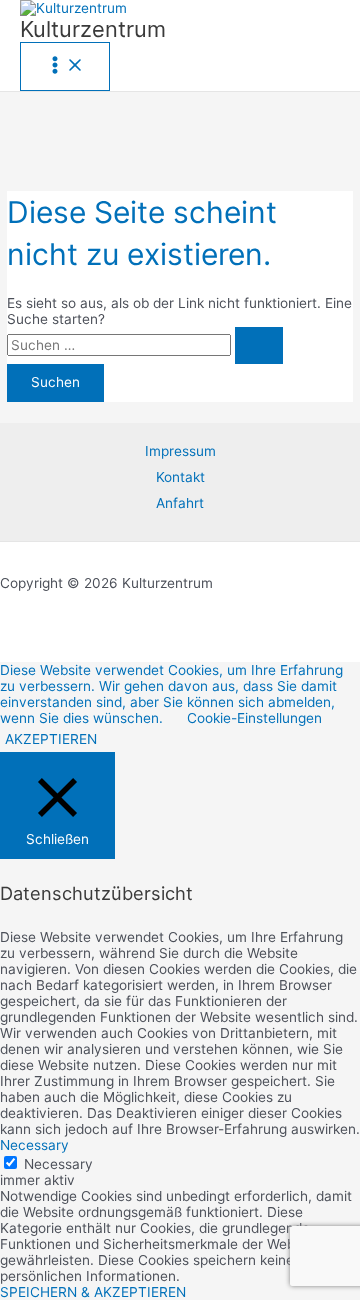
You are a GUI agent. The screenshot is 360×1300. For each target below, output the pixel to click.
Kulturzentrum (93, 29)
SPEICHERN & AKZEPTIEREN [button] (93, 1292)
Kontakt (180, 477)
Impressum (180, 451)
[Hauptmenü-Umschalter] (65, 66)
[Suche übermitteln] (259, 346)
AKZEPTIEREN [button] (51, 739)
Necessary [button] (34, 1145)
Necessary (58, 1164)
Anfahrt (180, 503)
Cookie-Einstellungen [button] (254, 718)
